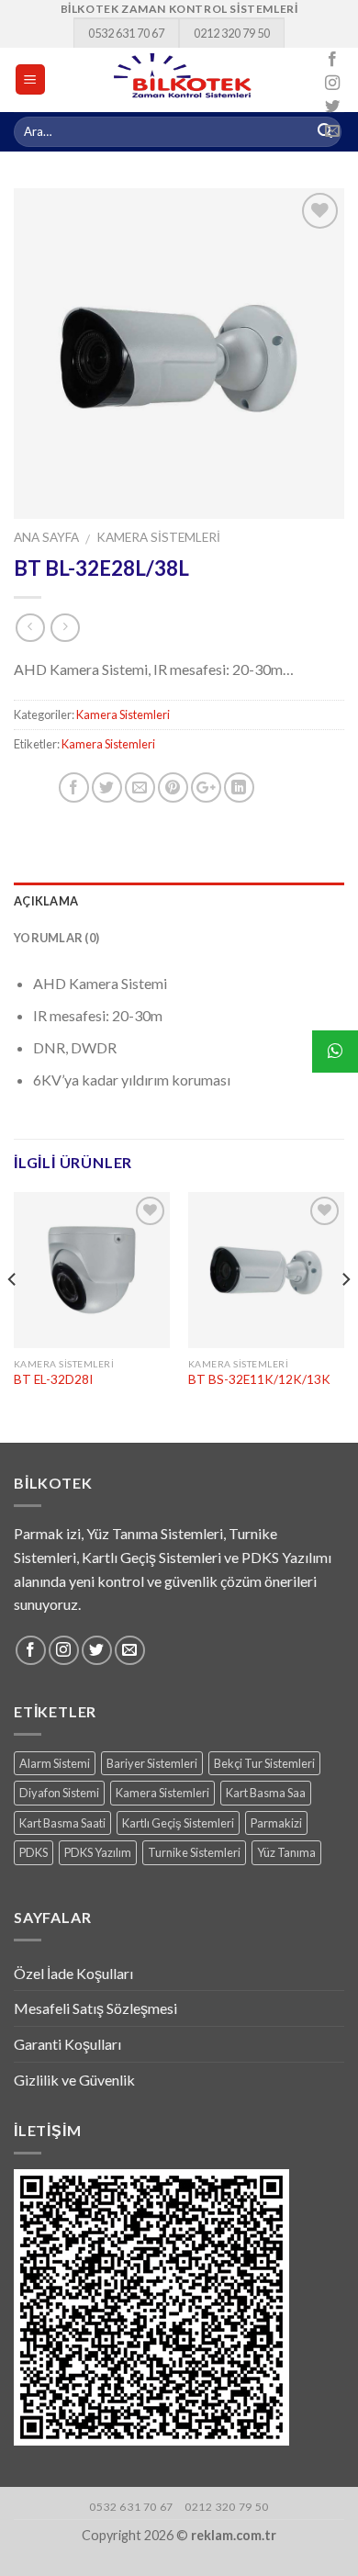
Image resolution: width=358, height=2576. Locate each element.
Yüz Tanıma (286, 1852)
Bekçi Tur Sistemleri (264, 1763)
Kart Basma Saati (62, 1823)
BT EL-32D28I (53, 1379)
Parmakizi (276, 1823)
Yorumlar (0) (56, 938)
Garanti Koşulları (67, 2044)
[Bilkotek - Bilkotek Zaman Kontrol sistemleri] (184, 80)
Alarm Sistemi (55, 1763)
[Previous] (13, 1316)
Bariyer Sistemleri (152, 1763)
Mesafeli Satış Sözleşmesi (95, 2008)
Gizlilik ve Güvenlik (74, 2080)
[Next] (345, 1316)
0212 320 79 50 (232, 33)
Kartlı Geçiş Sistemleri (178, 1823)
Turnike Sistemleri (194, 1852)
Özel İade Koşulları (73, 1973)
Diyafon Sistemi (59, 1793)
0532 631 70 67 (126, 33)
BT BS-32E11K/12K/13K (259, 1379)
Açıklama (46, 901)
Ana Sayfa (46, 537)
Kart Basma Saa (266, 1793)
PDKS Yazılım (98, 1852)
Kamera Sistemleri (158, 537)
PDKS (34, 1852)
